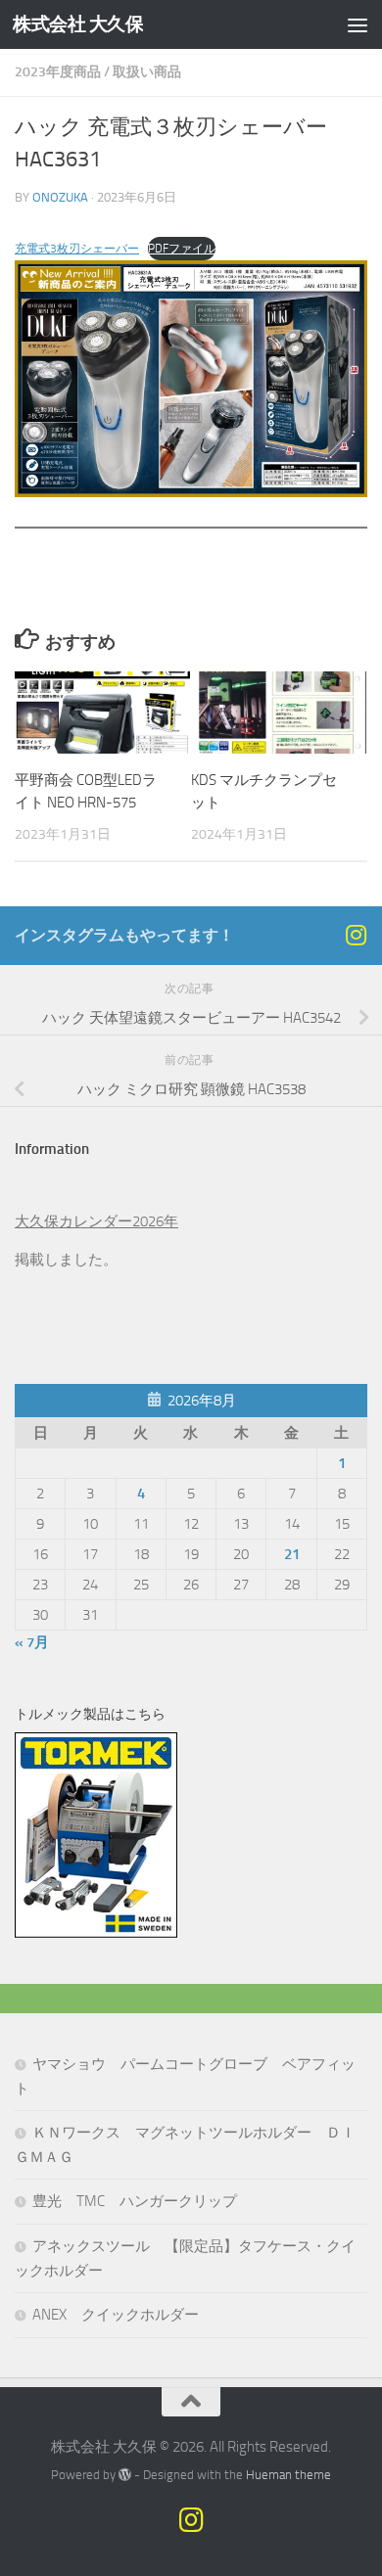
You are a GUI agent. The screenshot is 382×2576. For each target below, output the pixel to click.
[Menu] (358, 24)
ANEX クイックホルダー (116, 2315)
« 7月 (32, 1642)
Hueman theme (288, 2475)
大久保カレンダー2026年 (96, 1221)
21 (292, 1554)
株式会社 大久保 (78, 24)
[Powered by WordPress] (125, 2475)
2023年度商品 (58, 72)
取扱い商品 (147, 72)
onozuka (60, 197)
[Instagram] (356, 935)
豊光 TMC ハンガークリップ (135, 2201)
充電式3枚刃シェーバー (77, 249)
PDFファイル (182, 249)
